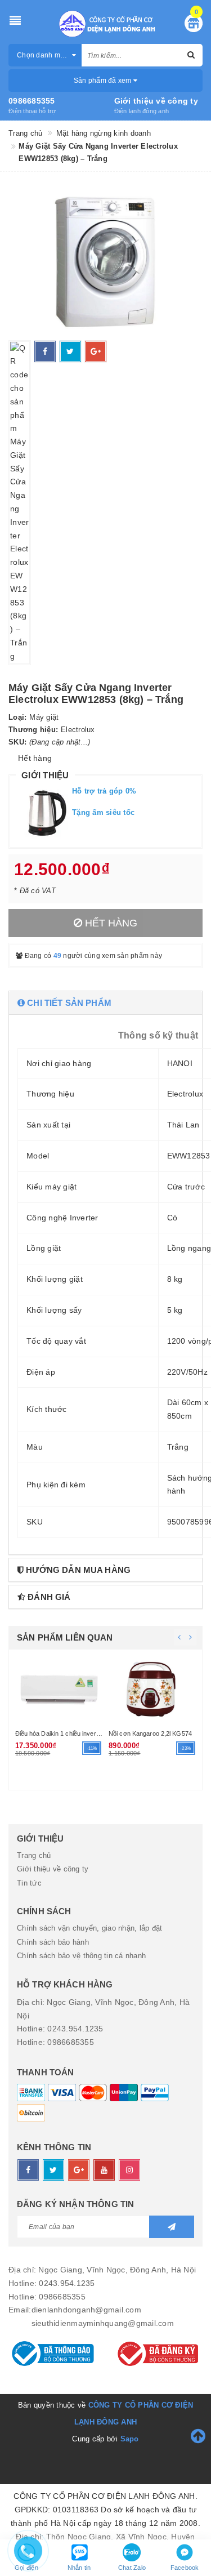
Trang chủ (34, 1855)
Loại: (17, 717)
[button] (105, 1003)
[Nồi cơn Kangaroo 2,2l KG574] (153, 1688)
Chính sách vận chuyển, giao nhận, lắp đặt (89, 1928)
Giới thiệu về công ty (156, 101)
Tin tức (29, 1883)
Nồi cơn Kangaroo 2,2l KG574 (150, 1733)
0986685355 (32, 101)
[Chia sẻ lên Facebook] (45, 351)
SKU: (17, 742)
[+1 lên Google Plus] (96, 351)
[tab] (105, 1003)
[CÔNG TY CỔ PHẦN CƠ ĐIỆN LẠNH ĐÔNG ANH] (106, 24)
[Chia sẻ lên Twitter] (70, 351)
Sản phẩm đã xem (104, 81)
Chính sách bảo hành (53, 1942)
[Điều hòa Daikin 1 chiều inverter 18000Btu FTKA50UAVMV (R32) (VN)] (59, 1688)
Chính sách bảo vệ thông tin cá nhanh (81, 1956)
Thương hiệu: (33, 730)
